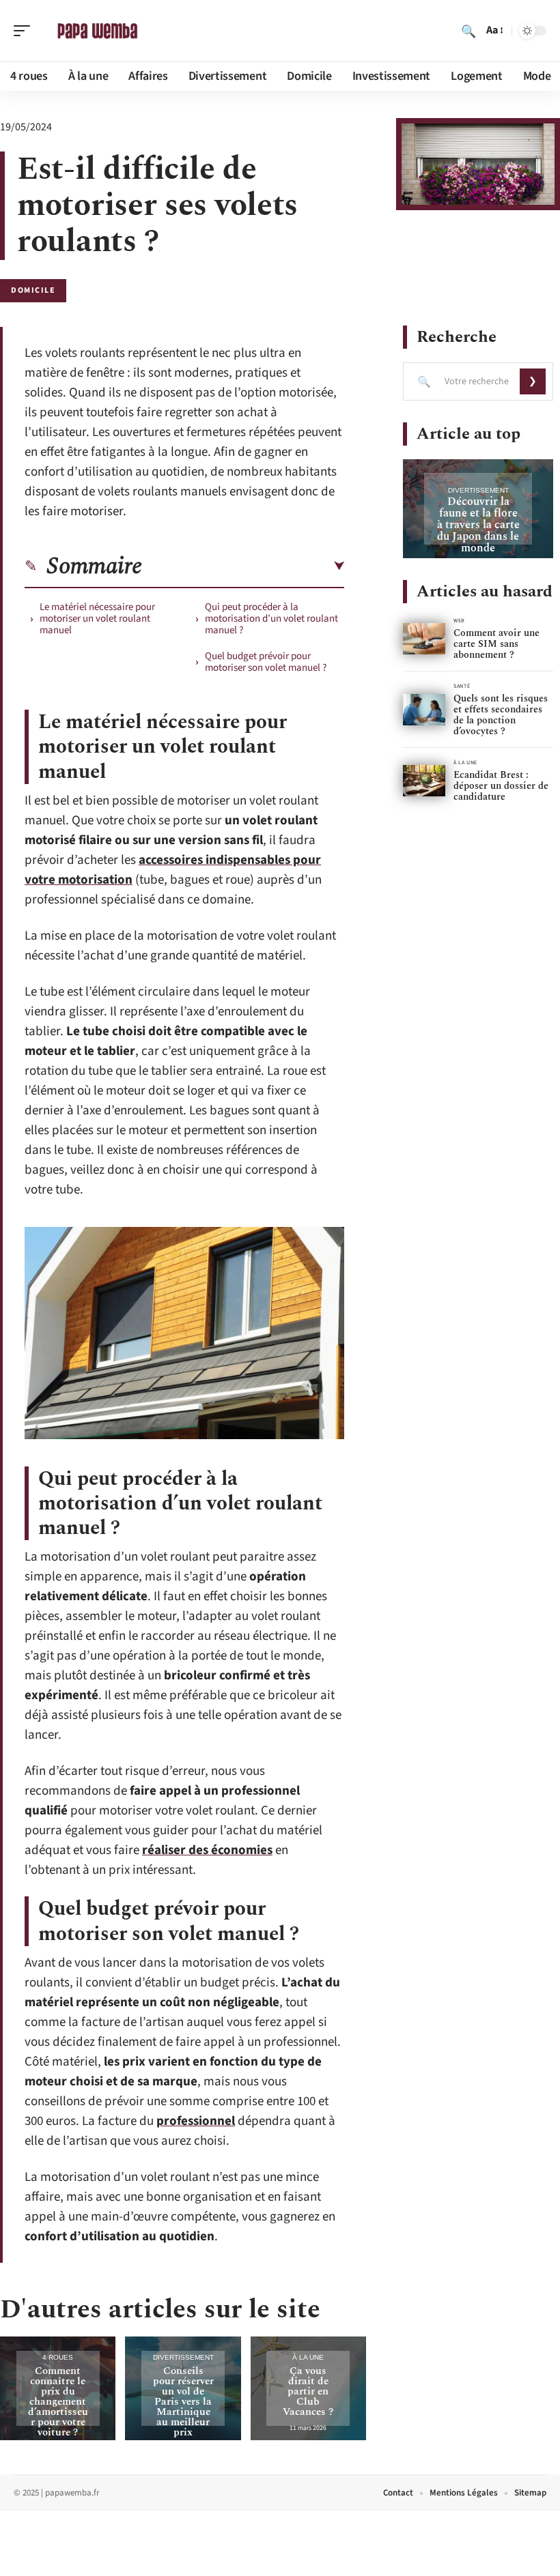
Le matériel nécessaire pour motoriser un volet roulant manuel (97, 619)
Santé (462, 686)
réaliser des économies (207, 1850)
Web (459, 621)
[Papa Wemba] (98, 31)
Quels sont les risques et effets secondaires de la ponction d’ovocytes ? (501, 715)
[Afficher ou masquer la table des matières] (243, 566)
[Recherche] (468, 31)
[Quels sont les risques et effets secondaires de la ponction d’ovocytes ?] (424, 710)
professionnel (196, 2121)
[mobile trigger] (25, 31)
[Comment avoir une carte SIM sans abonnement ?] (424, 639)
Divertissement (183, 2357)
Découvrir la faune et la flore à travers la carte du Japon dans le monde (478, 525)
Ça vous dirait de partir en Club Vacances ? (308, 2391)
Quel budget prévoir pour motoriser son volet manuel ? (266, 662)
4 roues (58, 2357)
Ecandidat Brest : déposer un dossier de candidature (501, 786)
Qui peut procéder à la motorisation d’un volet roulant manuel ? (271, 619)
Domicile (33, 290)
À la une (308, 2357)
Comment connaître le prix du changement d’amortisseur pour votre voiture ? (58, 2402)
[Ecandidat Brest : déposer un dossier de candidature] (424, 781)
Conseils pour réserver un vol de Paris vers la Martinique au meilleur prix (183, 2402)
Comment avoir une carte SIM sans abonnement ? (496, 644)
